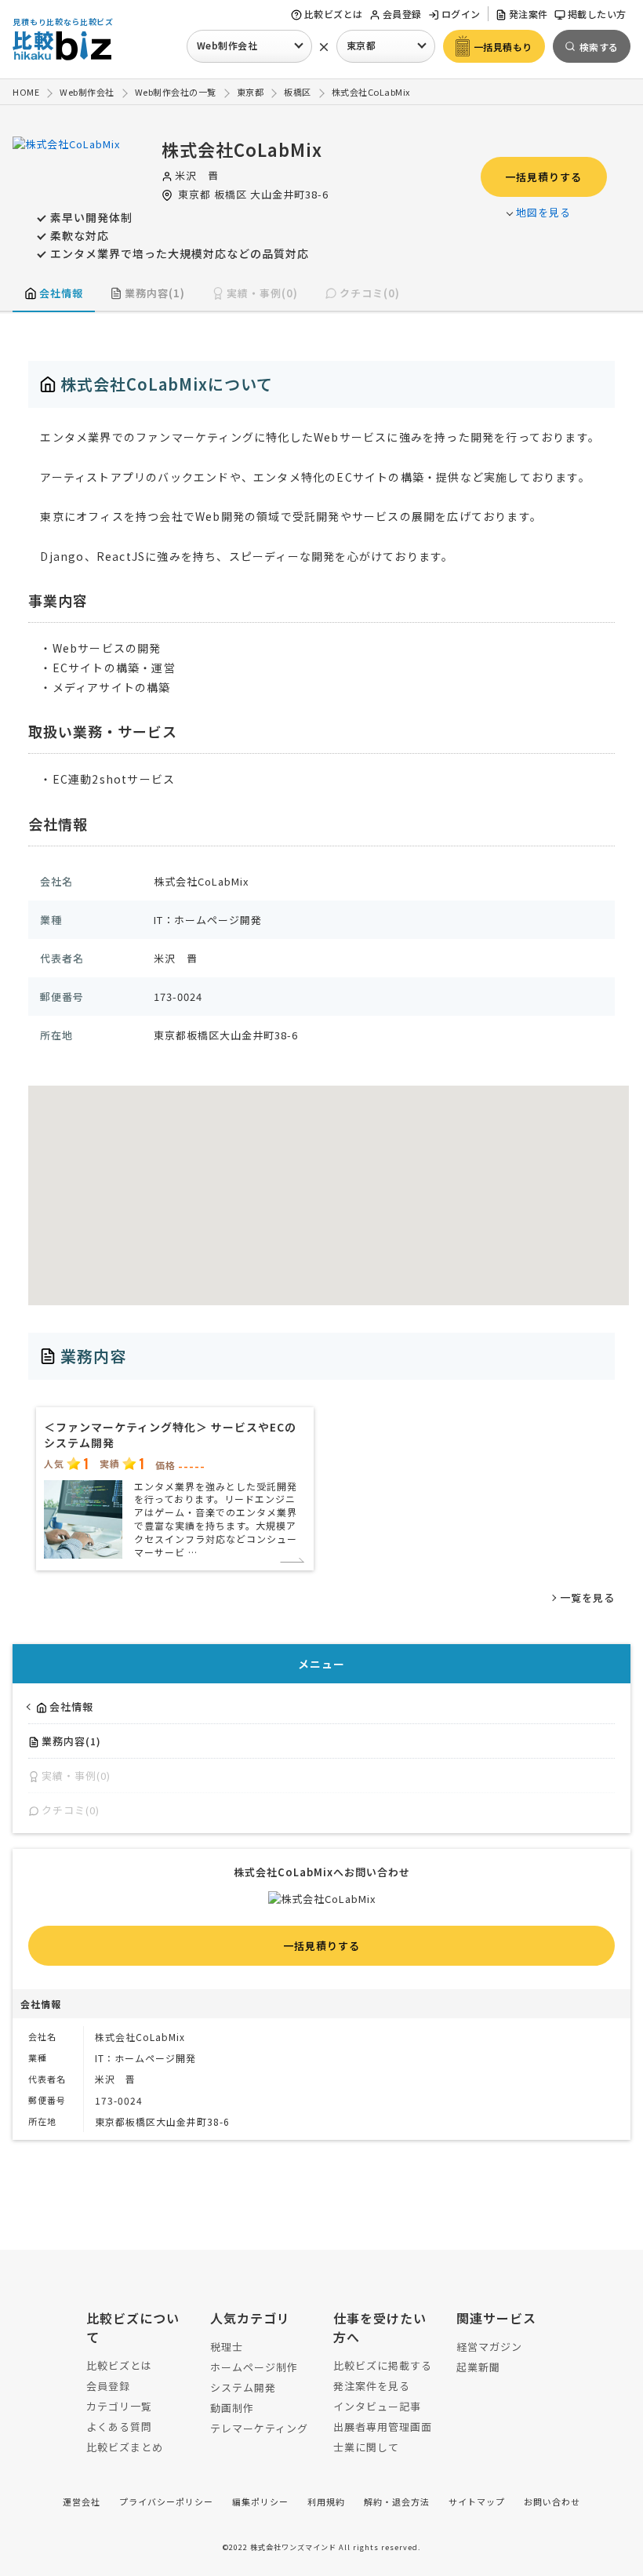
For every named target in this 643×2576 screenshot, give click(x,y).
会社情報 (61, 293)
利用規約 (326, 2501)
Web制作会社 (227, 45)
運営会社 (82, 2501)
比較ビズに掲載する (383, 2365)
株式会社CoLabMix (242, 149)
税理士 (227, 2347)
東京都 (361, 45)
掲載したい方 (597, 14)
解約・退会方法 (397, 2501)
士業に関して (366, 2447)
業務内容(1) (155, 293)
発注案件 (529, 14)
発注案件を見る (372, 2386)
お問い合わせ (552, 2501)
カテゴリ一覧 (119, 2406)
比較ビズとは (334, 14)
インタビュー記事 (377, 2406)
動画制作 (232, 2408)
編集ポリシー (260, 2501)
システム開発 (243, 2387)
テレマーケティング (259, 2428)
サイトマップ (477, 2501)
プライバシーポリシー (166, 2501)
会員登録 (402, 14)
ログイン (461, 14)
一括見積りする (543, 177)
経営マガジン (489, 2347)
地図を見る (543, 212)
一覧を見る (587, 1597)
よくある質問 (119, 2427)
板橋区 (231, 194)
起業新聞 (478, 2367)
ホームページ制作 (254, 2367)
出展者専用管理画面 (383, 2427)
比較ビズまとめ (125, 2447)
